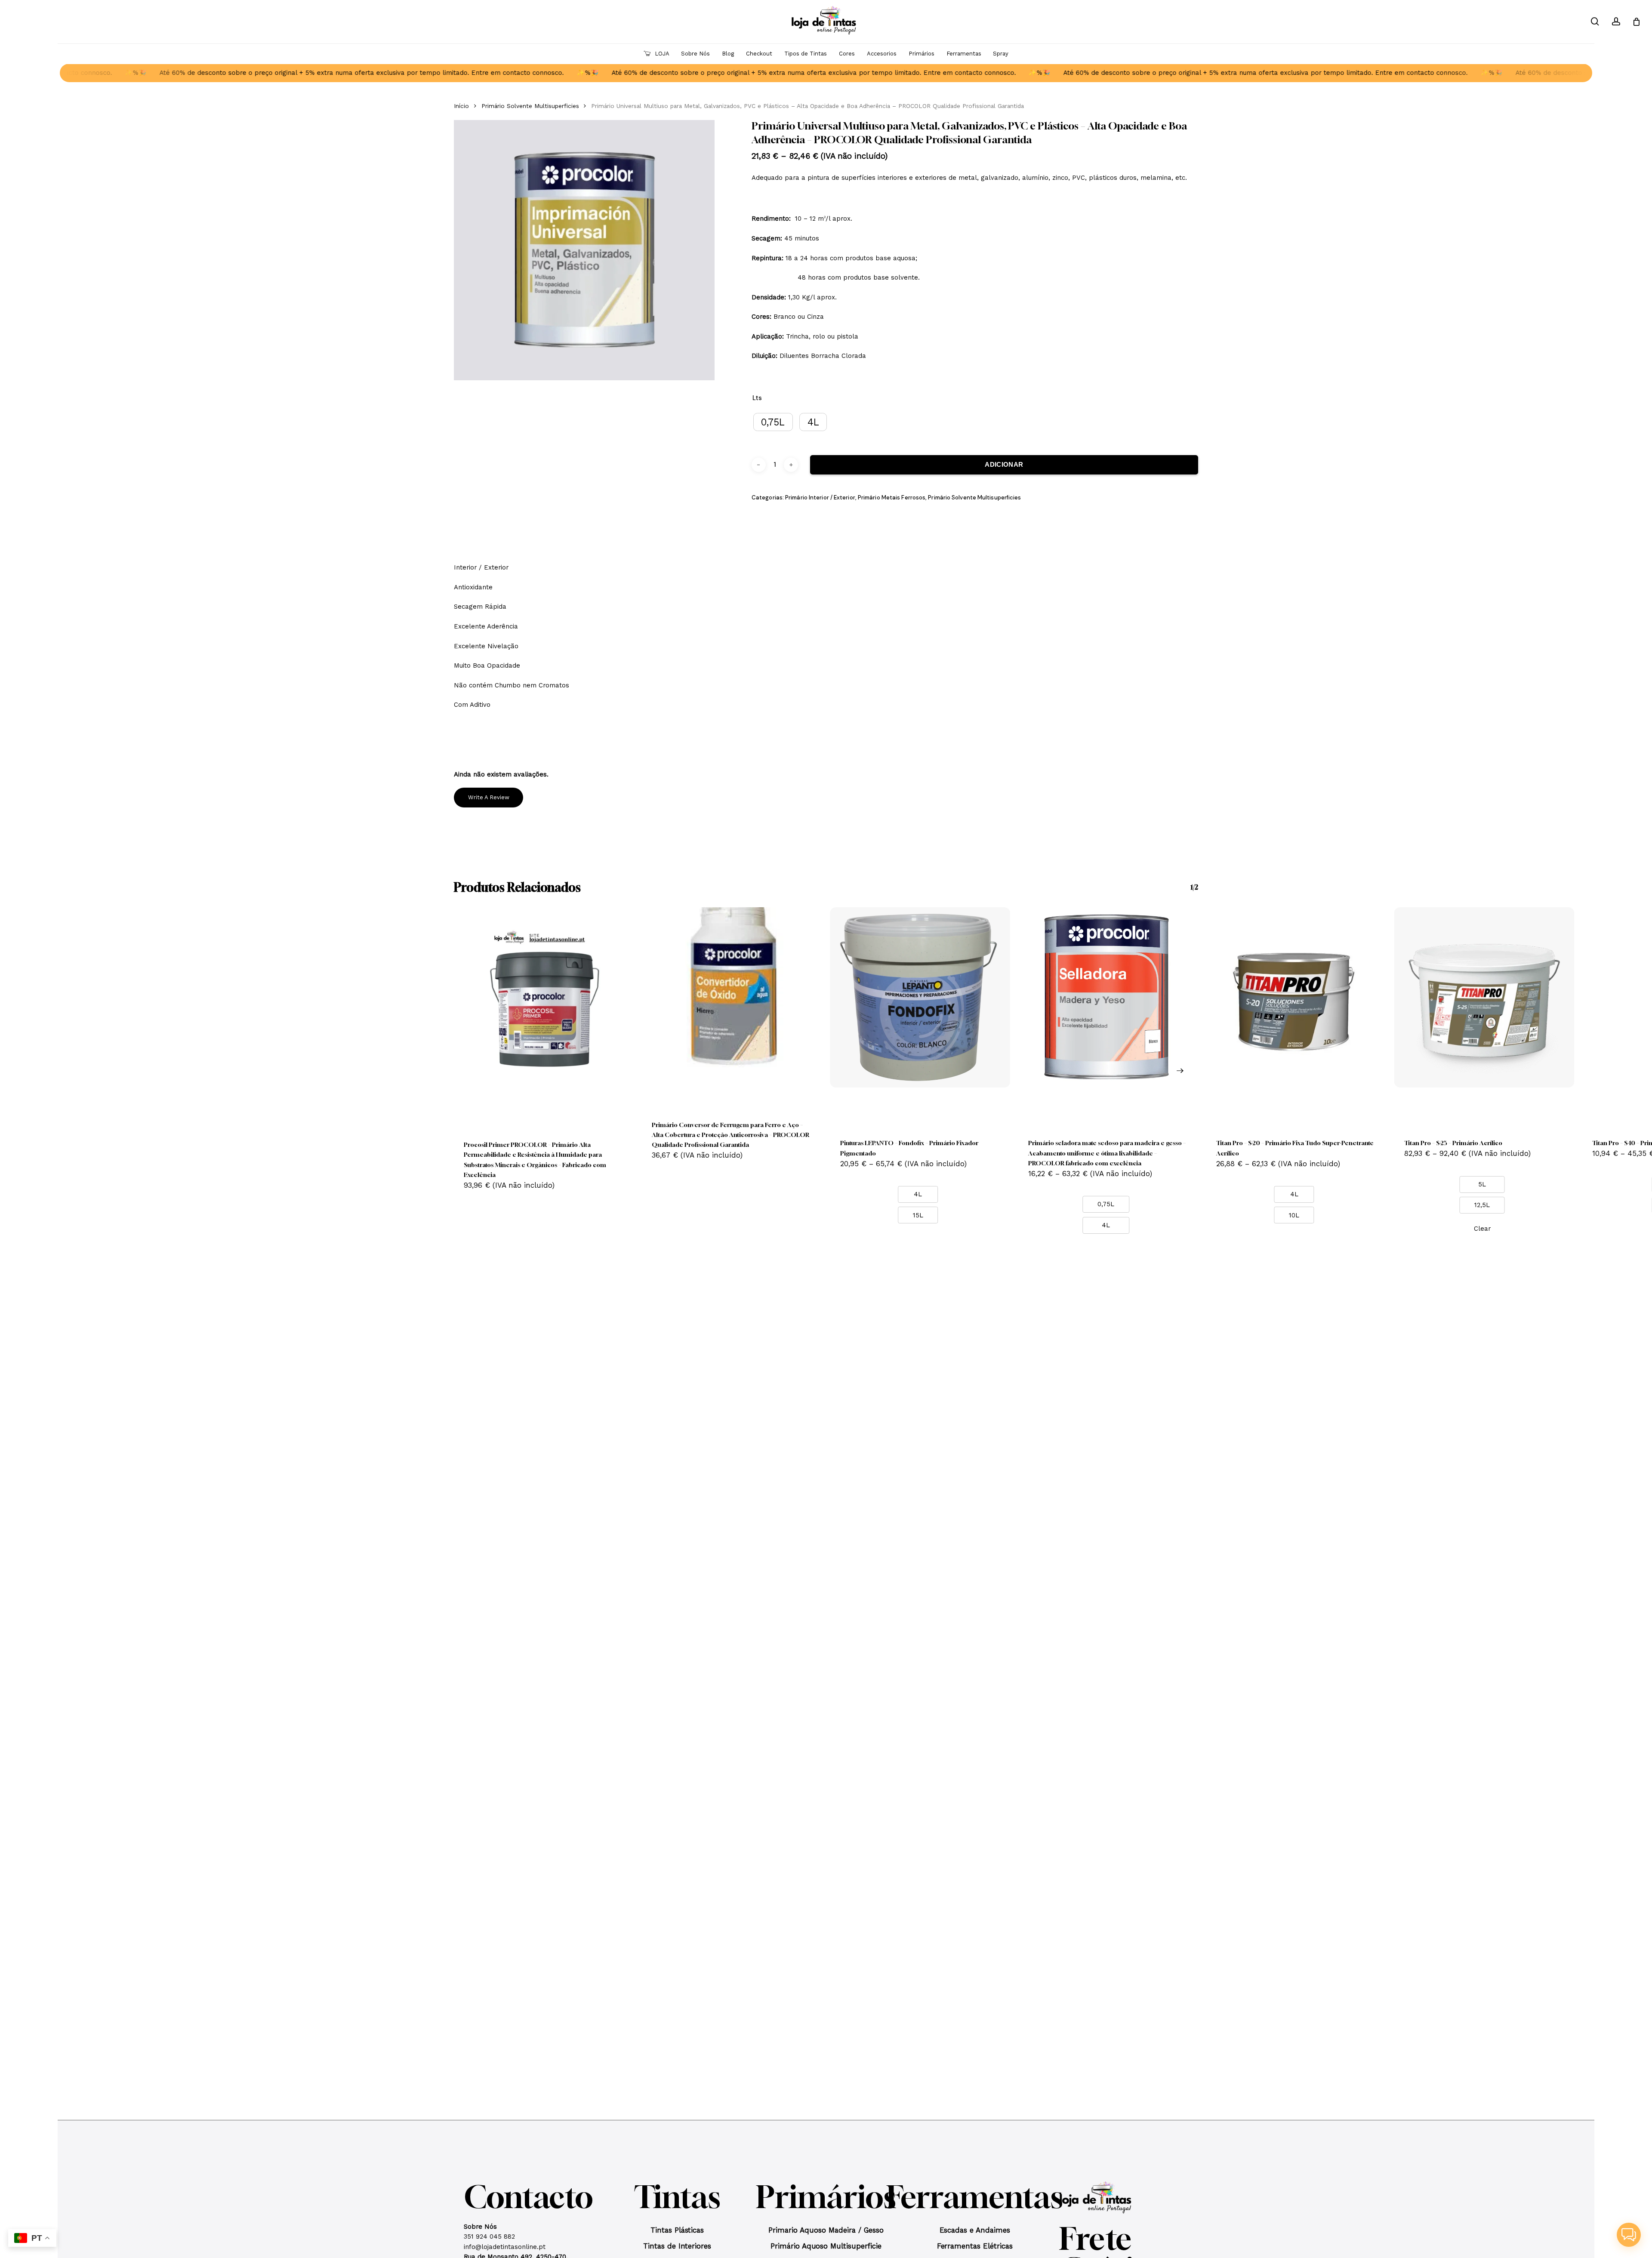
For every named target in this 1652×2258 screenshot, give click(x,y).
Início (461, 106)
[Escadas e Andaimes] (975, 2233)
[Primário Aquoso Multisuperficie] (826, 2248)
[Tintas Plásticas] (677, 2233)
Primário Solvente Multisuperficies (530, 106)
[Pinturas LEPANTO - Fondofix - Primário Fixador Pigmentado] (920, 997)
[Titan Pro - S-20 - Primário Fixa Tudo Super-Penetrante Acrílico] (1296, 997)
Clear (1482, 1229)
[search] (1595, 22)
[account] (1616, 22)
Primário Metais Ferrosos (892, 497)
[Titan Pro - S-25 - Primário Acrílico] (1484, 997)
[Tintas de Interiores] (677, 2248)
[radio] (773, 422)
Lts (757, 398)
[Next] (1180, 1070)
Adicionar (1004, 465)
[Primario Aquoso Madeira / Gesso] (826, 2233)
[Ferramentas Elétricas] (975, 2248)
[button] (480, 2227)
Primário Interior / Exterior (820, 497)
